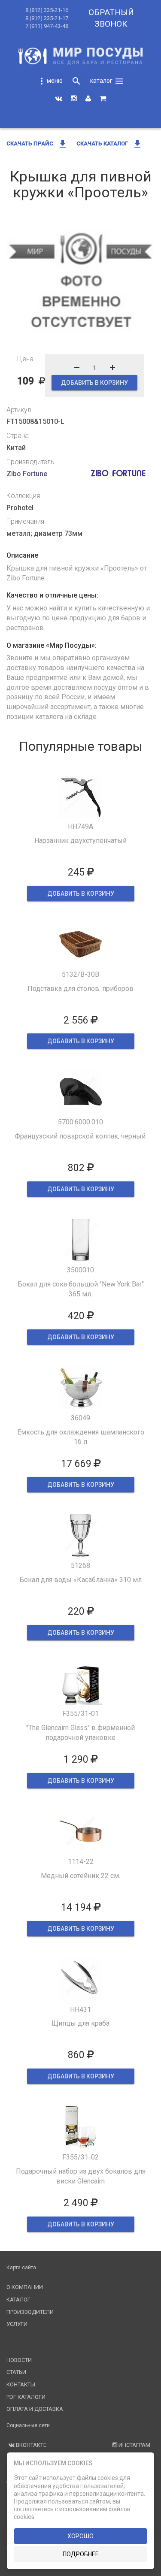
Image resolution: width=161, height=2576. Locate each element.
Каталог (18, 2300)
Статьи (16, 2372)
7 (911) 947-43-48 (47, 26)
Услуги (17, 2324)
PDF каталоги (26, 2397)
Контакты (21, 2384)
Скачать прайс (37, 143)
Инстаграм (134, 2445)
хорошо (80, 2536)
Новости (19, 2360)
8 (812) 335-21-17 (47, 18)
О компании (25, 2287)
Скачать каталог (109, 143)
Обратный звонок (111, 18)
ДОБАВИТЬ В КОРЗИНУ (94, 383)
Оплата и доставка (35, 2409)
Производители (30, 2312)
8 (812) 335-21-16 (47, 10)
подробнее (81, 2554)
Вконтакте (30, 2445)
